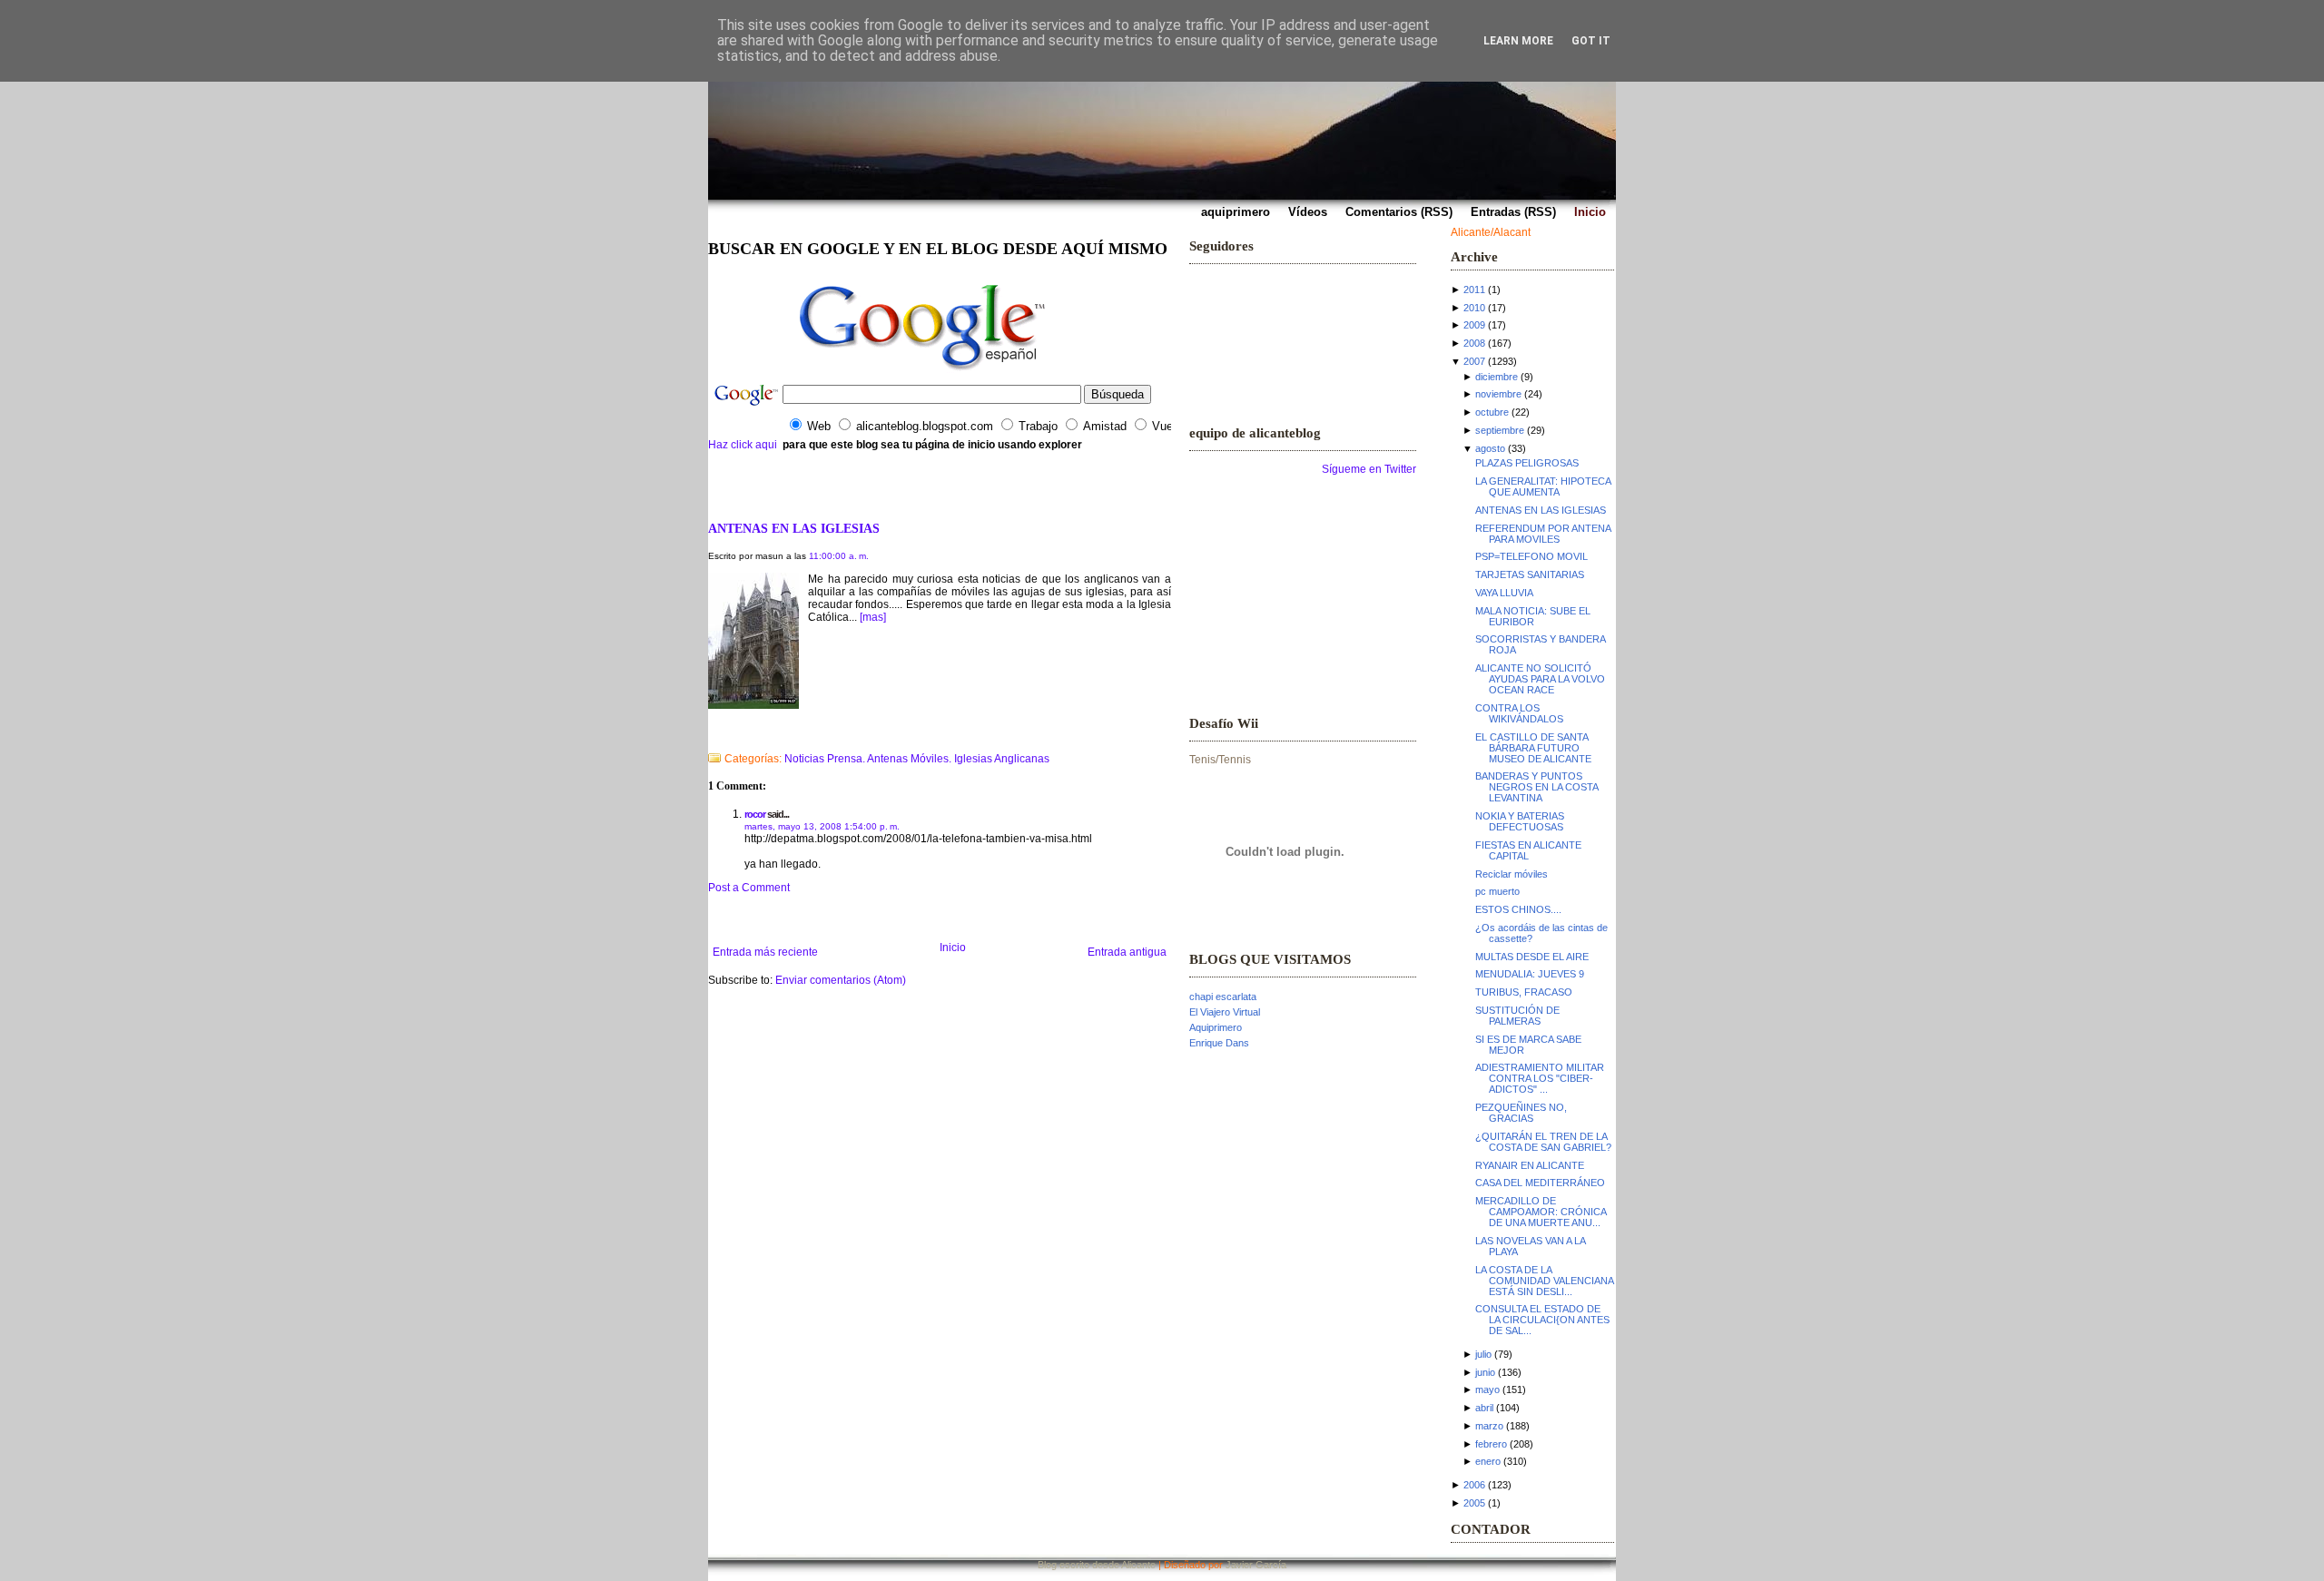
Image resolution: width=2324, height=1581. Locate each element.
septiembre (1500, 430)
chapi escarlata (1223, 997)
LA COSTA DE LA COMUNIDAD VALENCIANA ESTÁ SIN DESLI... (1544, 1281)
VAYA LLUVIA (1504, 593)
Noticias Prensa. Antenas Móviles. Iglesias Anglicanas (917, 759)
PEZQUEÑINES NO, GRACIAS (1521, 1113)
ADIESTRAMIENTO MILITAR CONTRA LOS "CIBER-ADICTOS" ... (1540, 1078)
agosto (1490, 448)
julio (1483, 1354)
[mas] (873, 617)
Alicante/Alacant (1491, 232)
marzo (1489, 1426)
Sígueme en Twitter (1369, 469)
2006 (1474, 1485)
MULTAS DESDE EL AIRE (1532, 957)
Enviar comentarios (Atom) (841, 980)
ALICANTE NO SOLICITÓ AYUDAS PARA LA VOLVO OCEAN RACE (1540, 679)
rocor (755, 814)
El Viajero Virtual (1225, 1012)
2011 (1474, 290)
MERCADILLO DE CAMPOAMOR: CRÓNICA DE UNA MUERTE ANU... (1541, 1212)
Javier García (1256, 1565)
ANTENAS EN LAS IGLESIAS (794, 528)
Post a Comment (749, 888)
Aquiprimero (1216, 1027)
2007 (1474, 361)
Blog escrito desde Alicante (1097, 1565)
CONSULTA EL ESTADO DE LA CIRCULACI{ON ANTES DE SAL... (1542, 1320)
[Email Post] (709, 735)
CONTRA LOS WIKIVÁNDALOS (1519, 713)
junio (1485, 1372)
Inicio (953, 948)
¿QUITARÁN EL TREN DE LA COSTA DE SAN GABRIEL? (1543, 1142)
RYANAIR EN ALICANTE (1530, 1165)
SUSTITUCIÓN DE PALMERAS (1517, 1016)
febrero (1491, 1444)
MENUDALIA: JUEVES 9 (1530, 974)
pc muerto (1497, 891)
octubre (1492, 412)
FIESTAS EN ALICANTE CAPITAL (1528, 850)
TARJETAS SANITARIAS (1530, 574)
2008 (1474, 343)
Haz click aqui (743, 445)
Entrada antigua (1127, 952)
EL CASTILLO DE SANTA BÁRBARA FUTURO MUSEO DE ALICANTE (1533, 748)
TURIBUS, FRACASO (1524, 992)
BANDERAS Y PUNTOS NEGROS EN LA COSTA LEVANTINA (1536, 787)
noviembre (1498, 394)
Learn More (1518, 41)
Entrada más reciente (765, 952)
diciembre (1497, 377)
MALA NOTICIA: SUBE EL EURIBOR (1533, 616)
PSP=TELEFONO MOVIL (1531, 556)
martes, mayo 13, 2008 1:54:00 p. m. (822, 826)
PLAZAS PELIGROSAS (1527, 463)
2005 (1474, 1503)
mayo (1487, 1390)
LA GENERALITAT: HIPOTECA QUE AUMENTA (1543, 486)
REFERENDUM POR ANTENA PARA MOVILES (1543, 534)
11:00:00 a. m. (839, 556)
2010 (1474, 308)
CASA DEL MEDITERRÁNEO (1540, 1183)
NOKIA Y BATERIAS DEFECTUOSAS (1520, 821)
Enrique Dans (1219, 1043)
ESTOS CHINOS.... (1518, 909)
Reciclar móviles (1512, 874)
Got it (1591, 41)
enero (1488, 1461)
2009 (1474, 325)
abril (1484, 1408)
